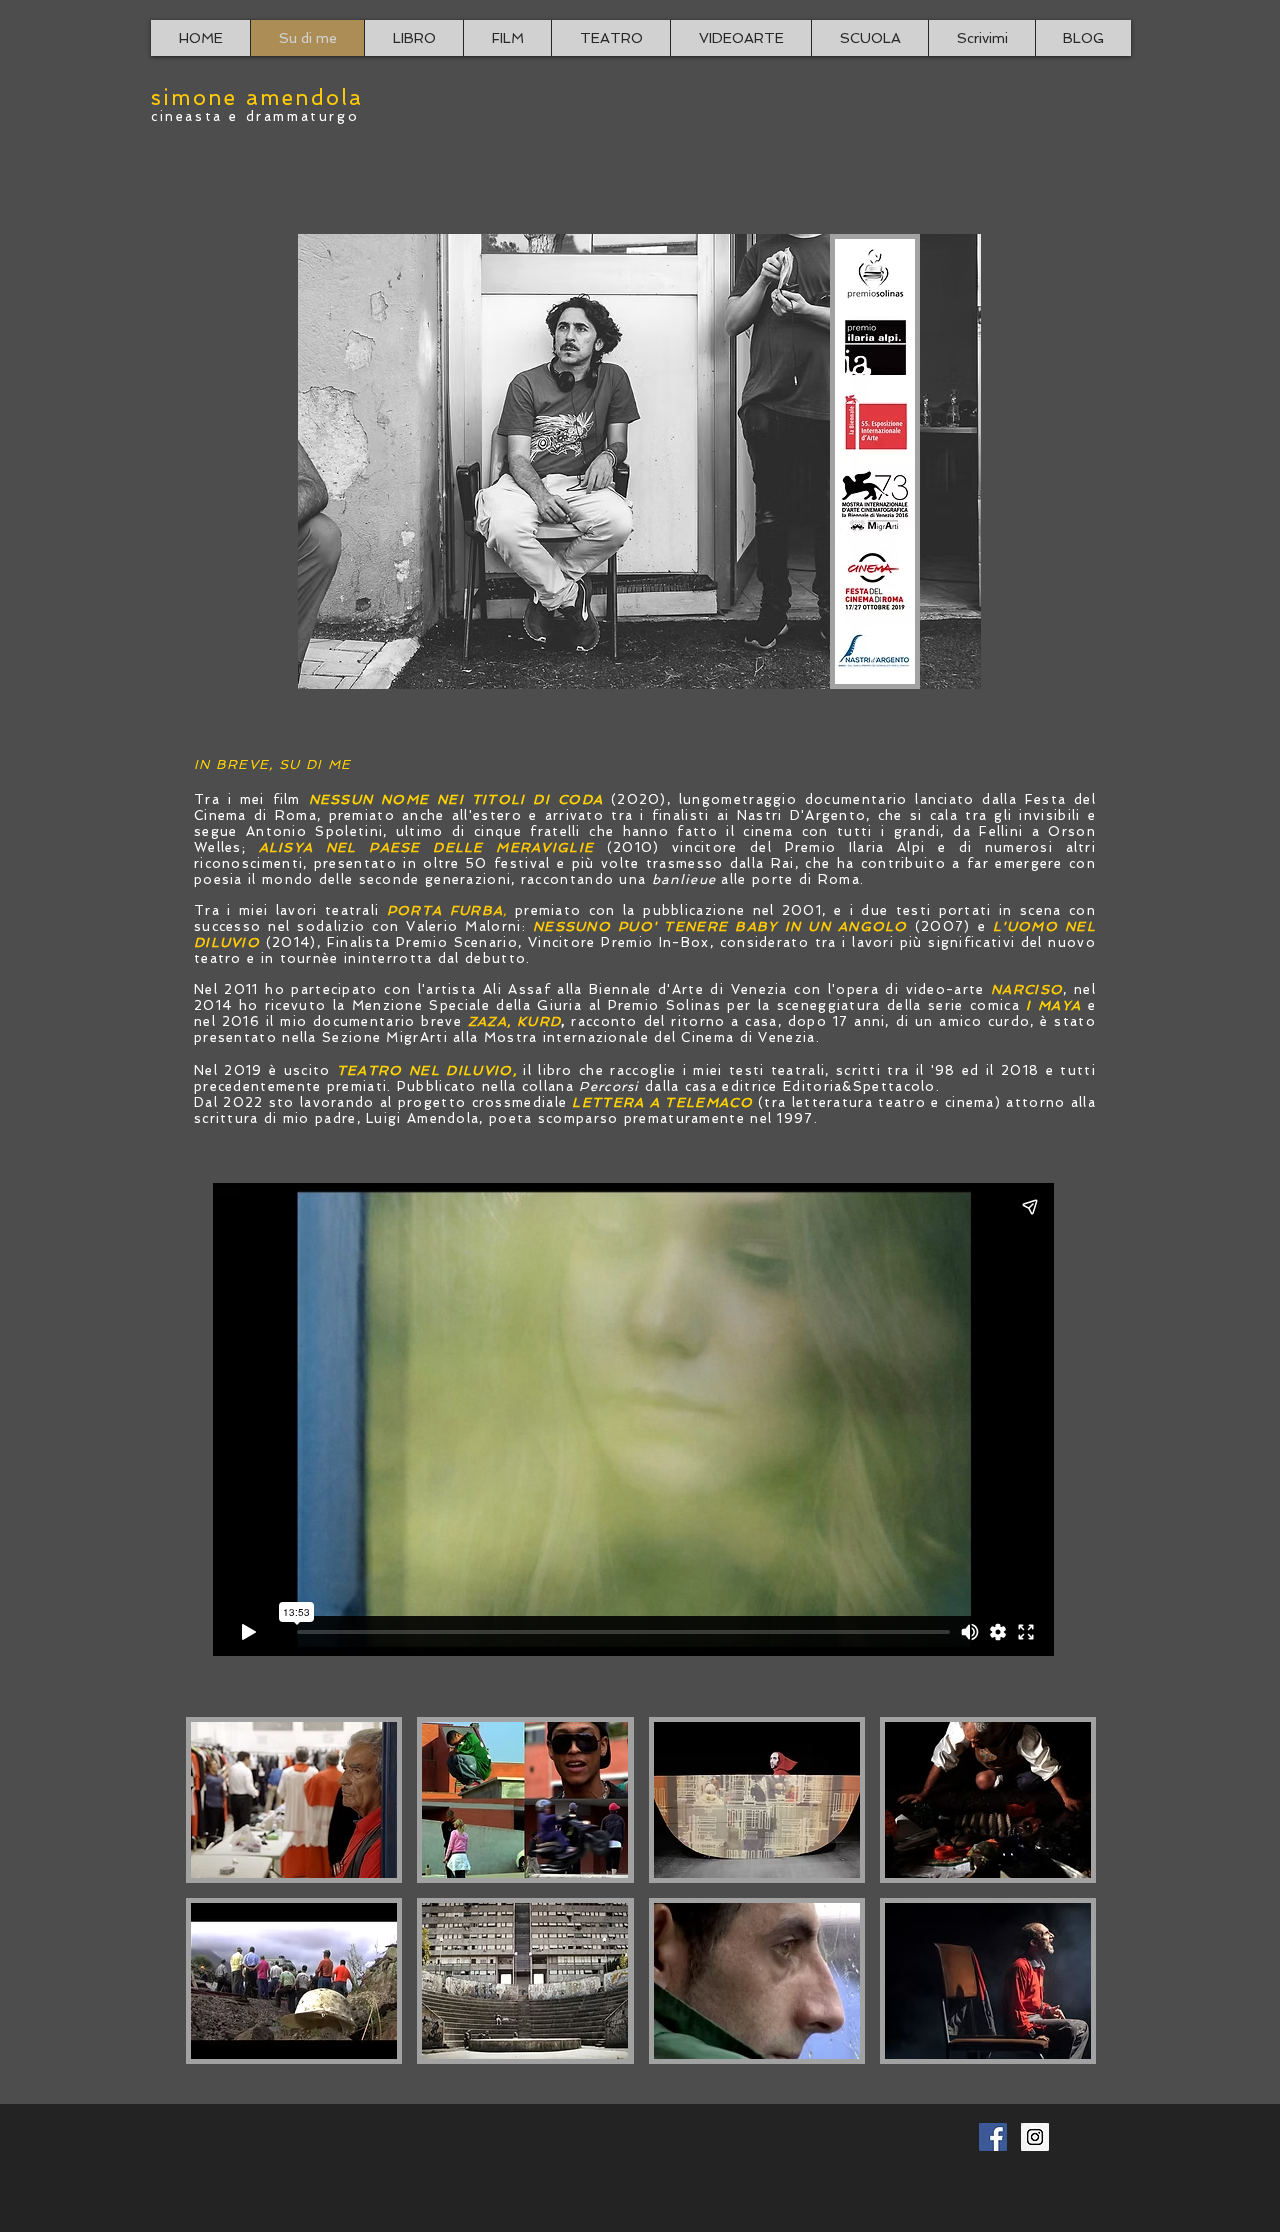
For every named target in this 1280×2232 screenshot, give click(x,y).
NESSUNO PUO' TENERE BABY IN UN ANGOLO (720, 926)
